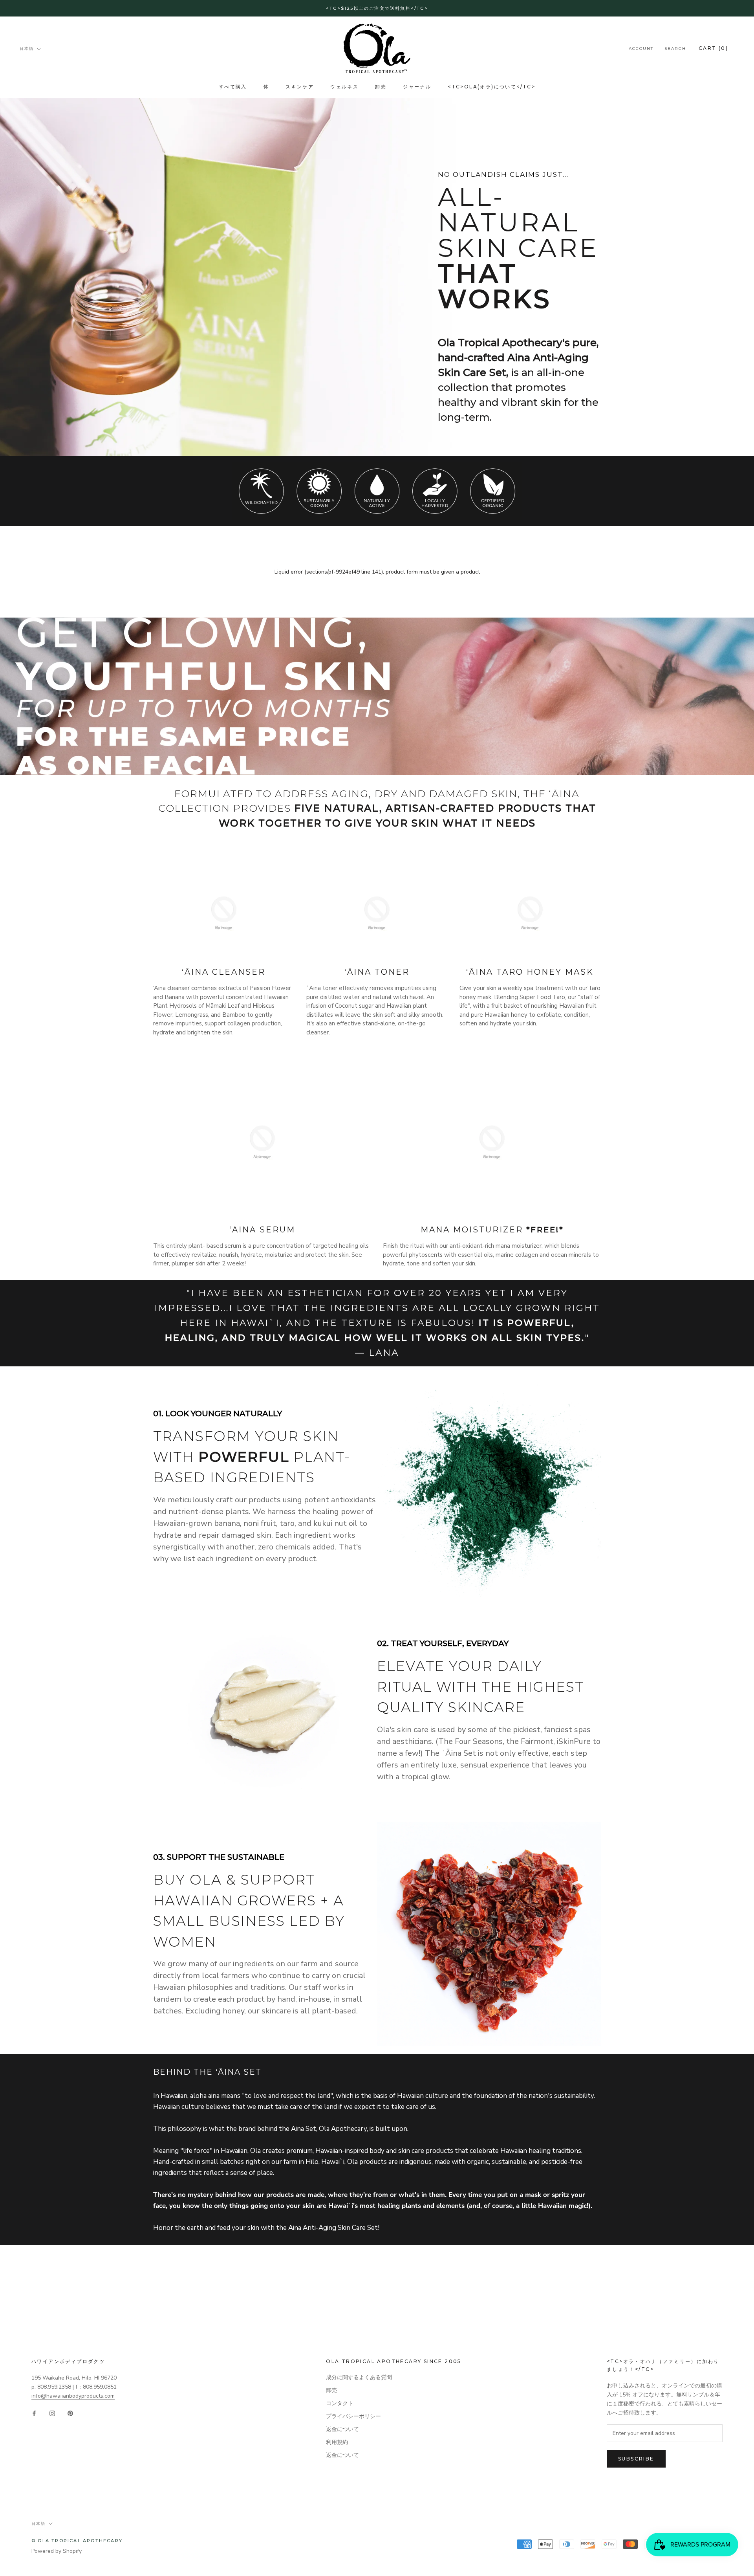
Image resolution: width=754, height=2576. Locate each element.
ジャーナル (417, 87)
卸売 (381, 87)
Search (675, 49)
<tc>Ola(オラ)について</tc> (491, 87)
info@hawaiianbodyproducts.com (73, 2396)
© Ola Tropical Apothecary (77, 2541)
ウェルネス (344, 87)
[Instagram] (52, 2413)
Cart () (713, 49)
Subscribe (636, 2459)
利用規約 (337, 2442)
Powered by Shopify (57, 2551)
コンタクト (340, 2403)
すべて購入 (233, 87)
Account (641, 49)
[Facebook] (34, 2413)
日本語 (27, 49)
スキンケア (300, 87)
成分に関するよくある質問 (359, 2377)
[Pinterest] (70, 2413)
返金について (342, 2429)
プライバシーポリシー (353, 2416)
